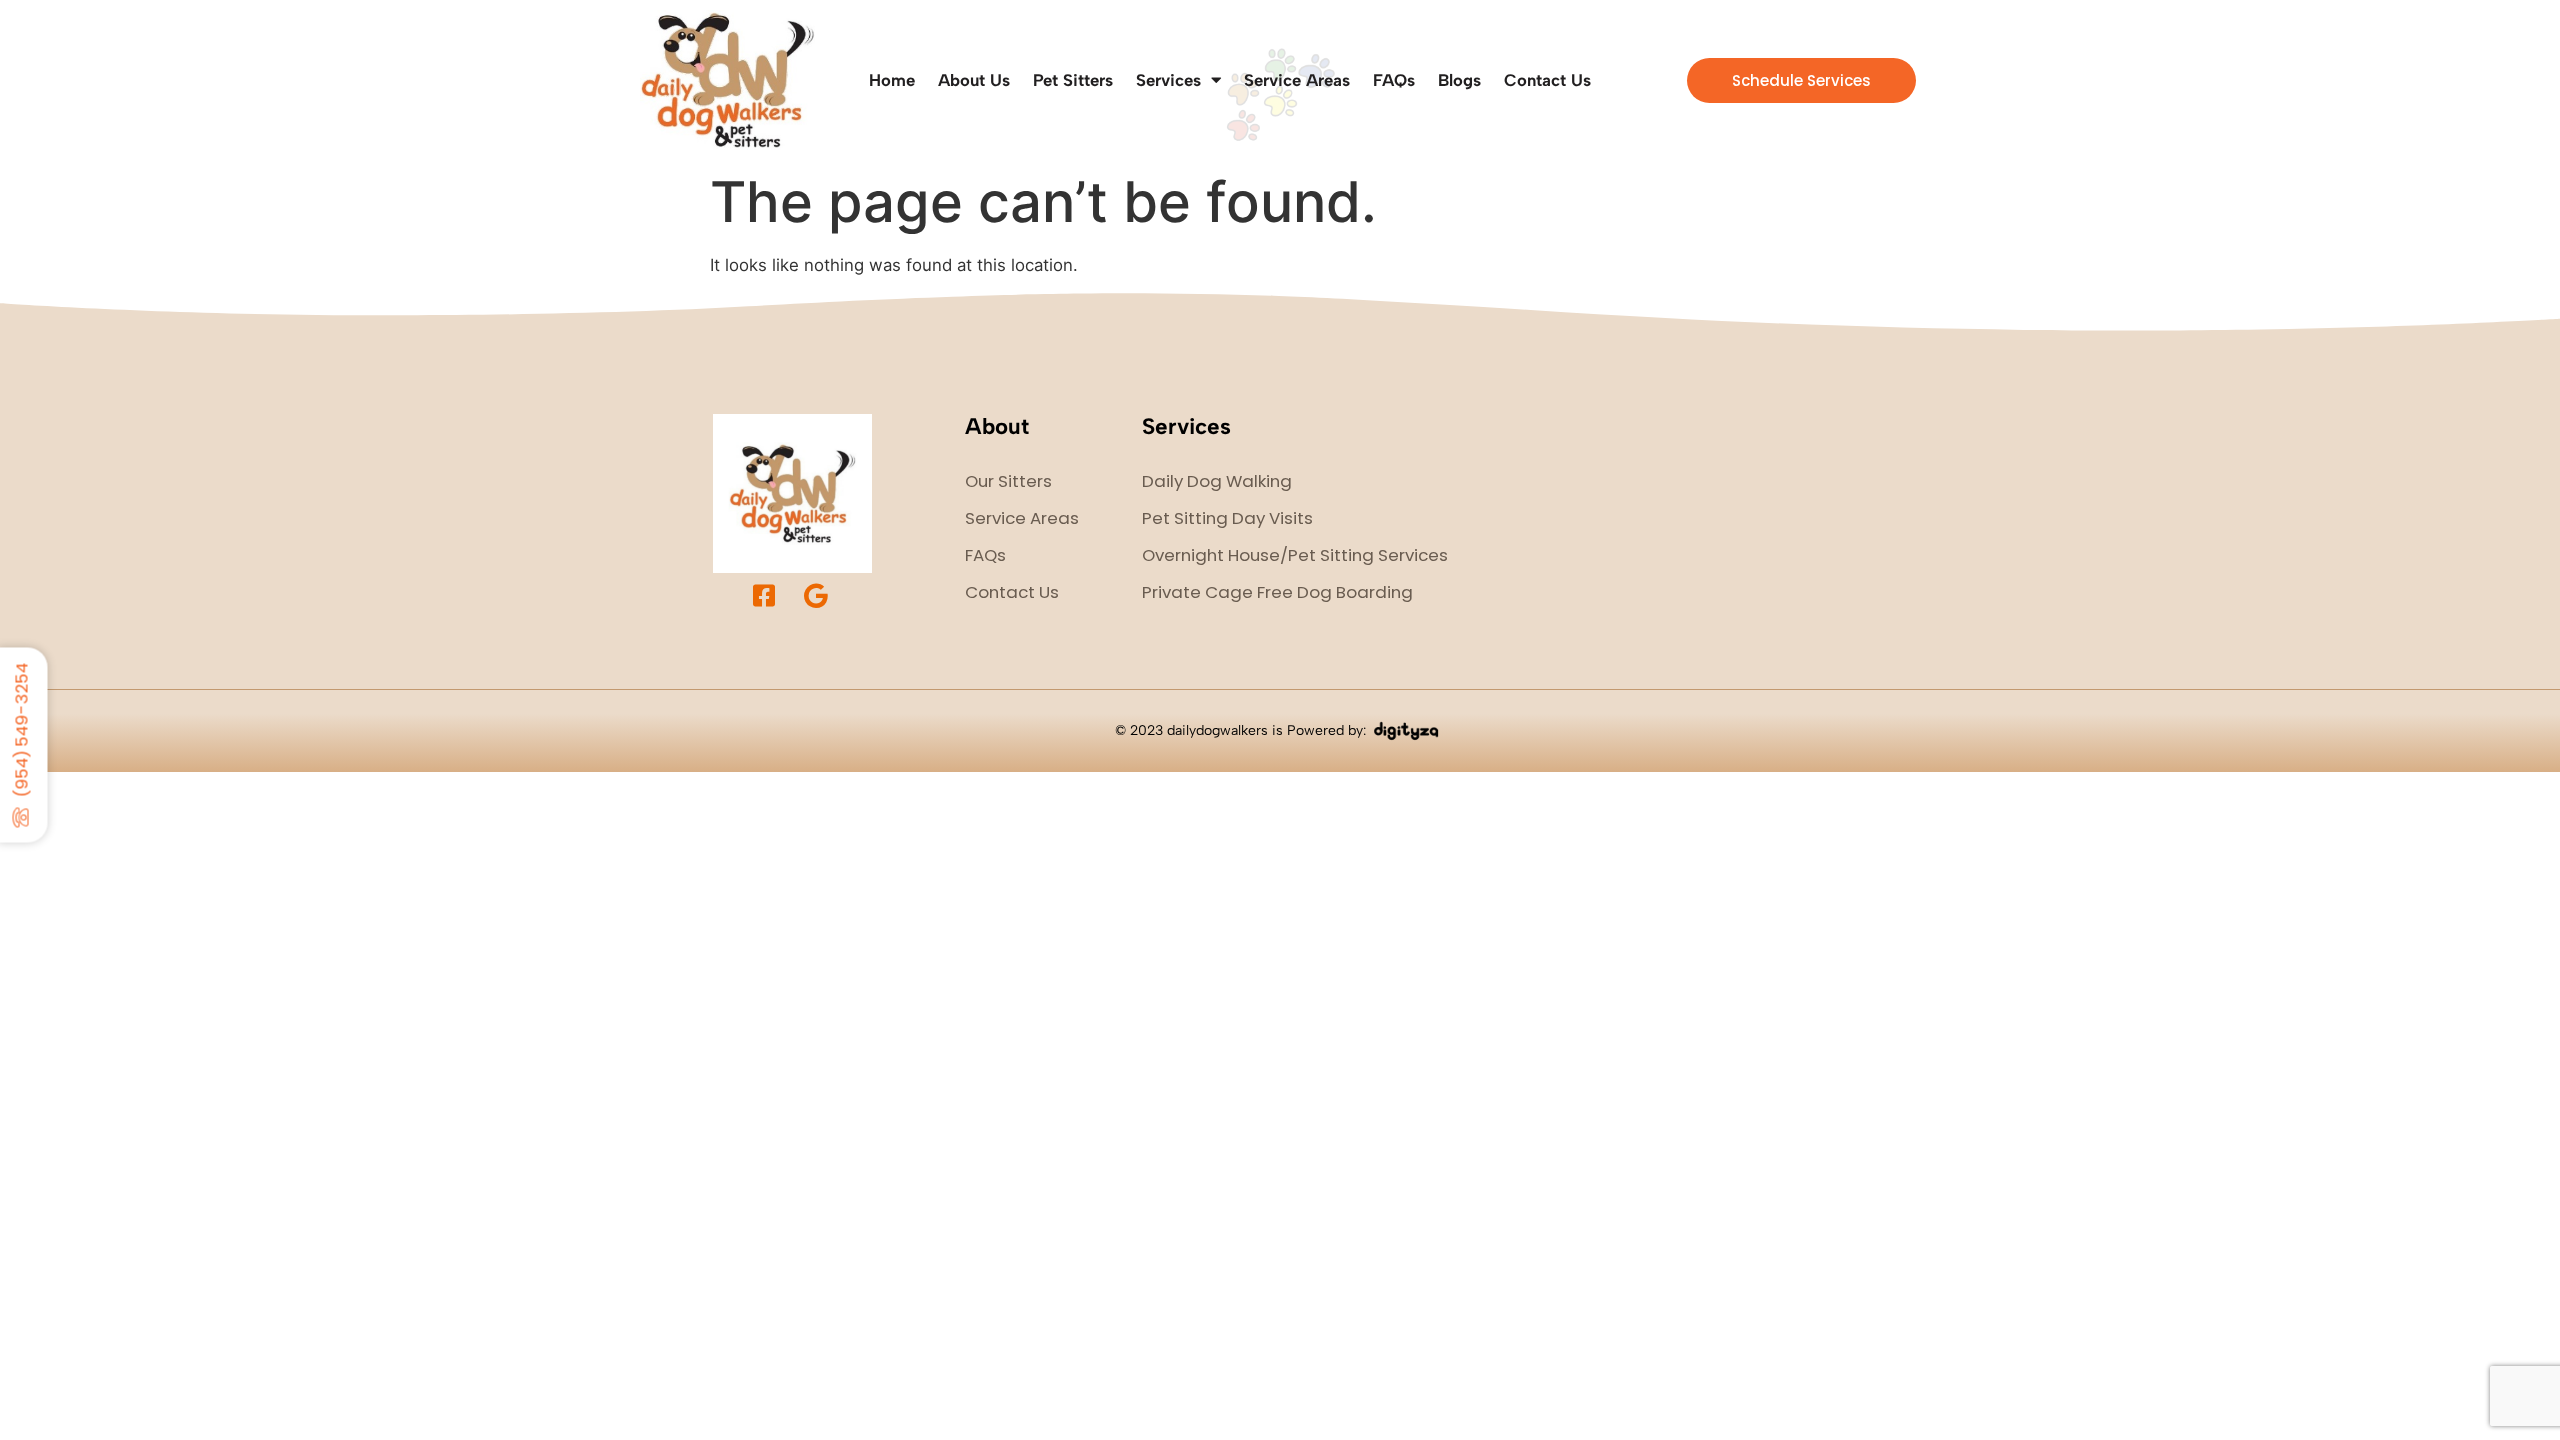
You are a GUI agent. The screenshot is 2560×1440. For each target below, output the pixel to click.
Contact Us (1547, 80)
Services (1168, 80)
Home (892, 80)
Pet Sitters (1073, 80)
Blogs (1459, 80)
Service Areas (1297, 80)
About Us (974, 80)
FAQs (1394, 80)
